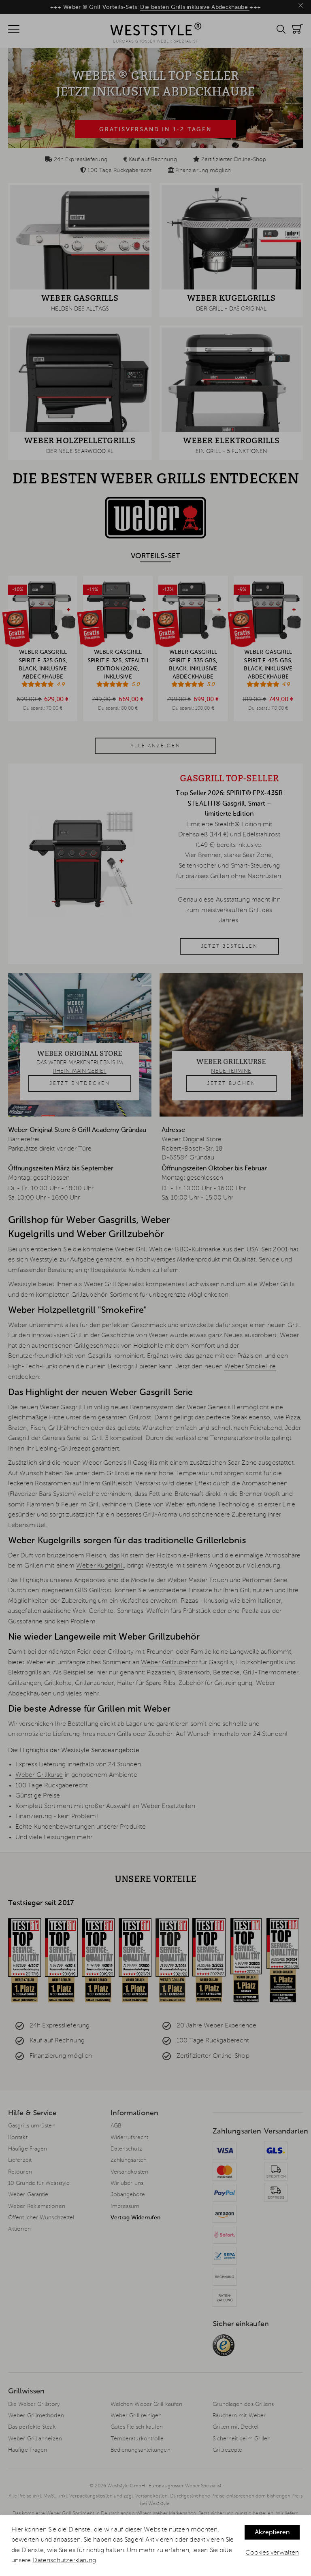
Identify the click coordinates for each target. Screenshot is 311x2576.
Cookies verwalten (272, 2553)
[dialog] (155, 2546)
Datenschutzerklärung (64, 2561)
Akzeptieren (272, 2533)
